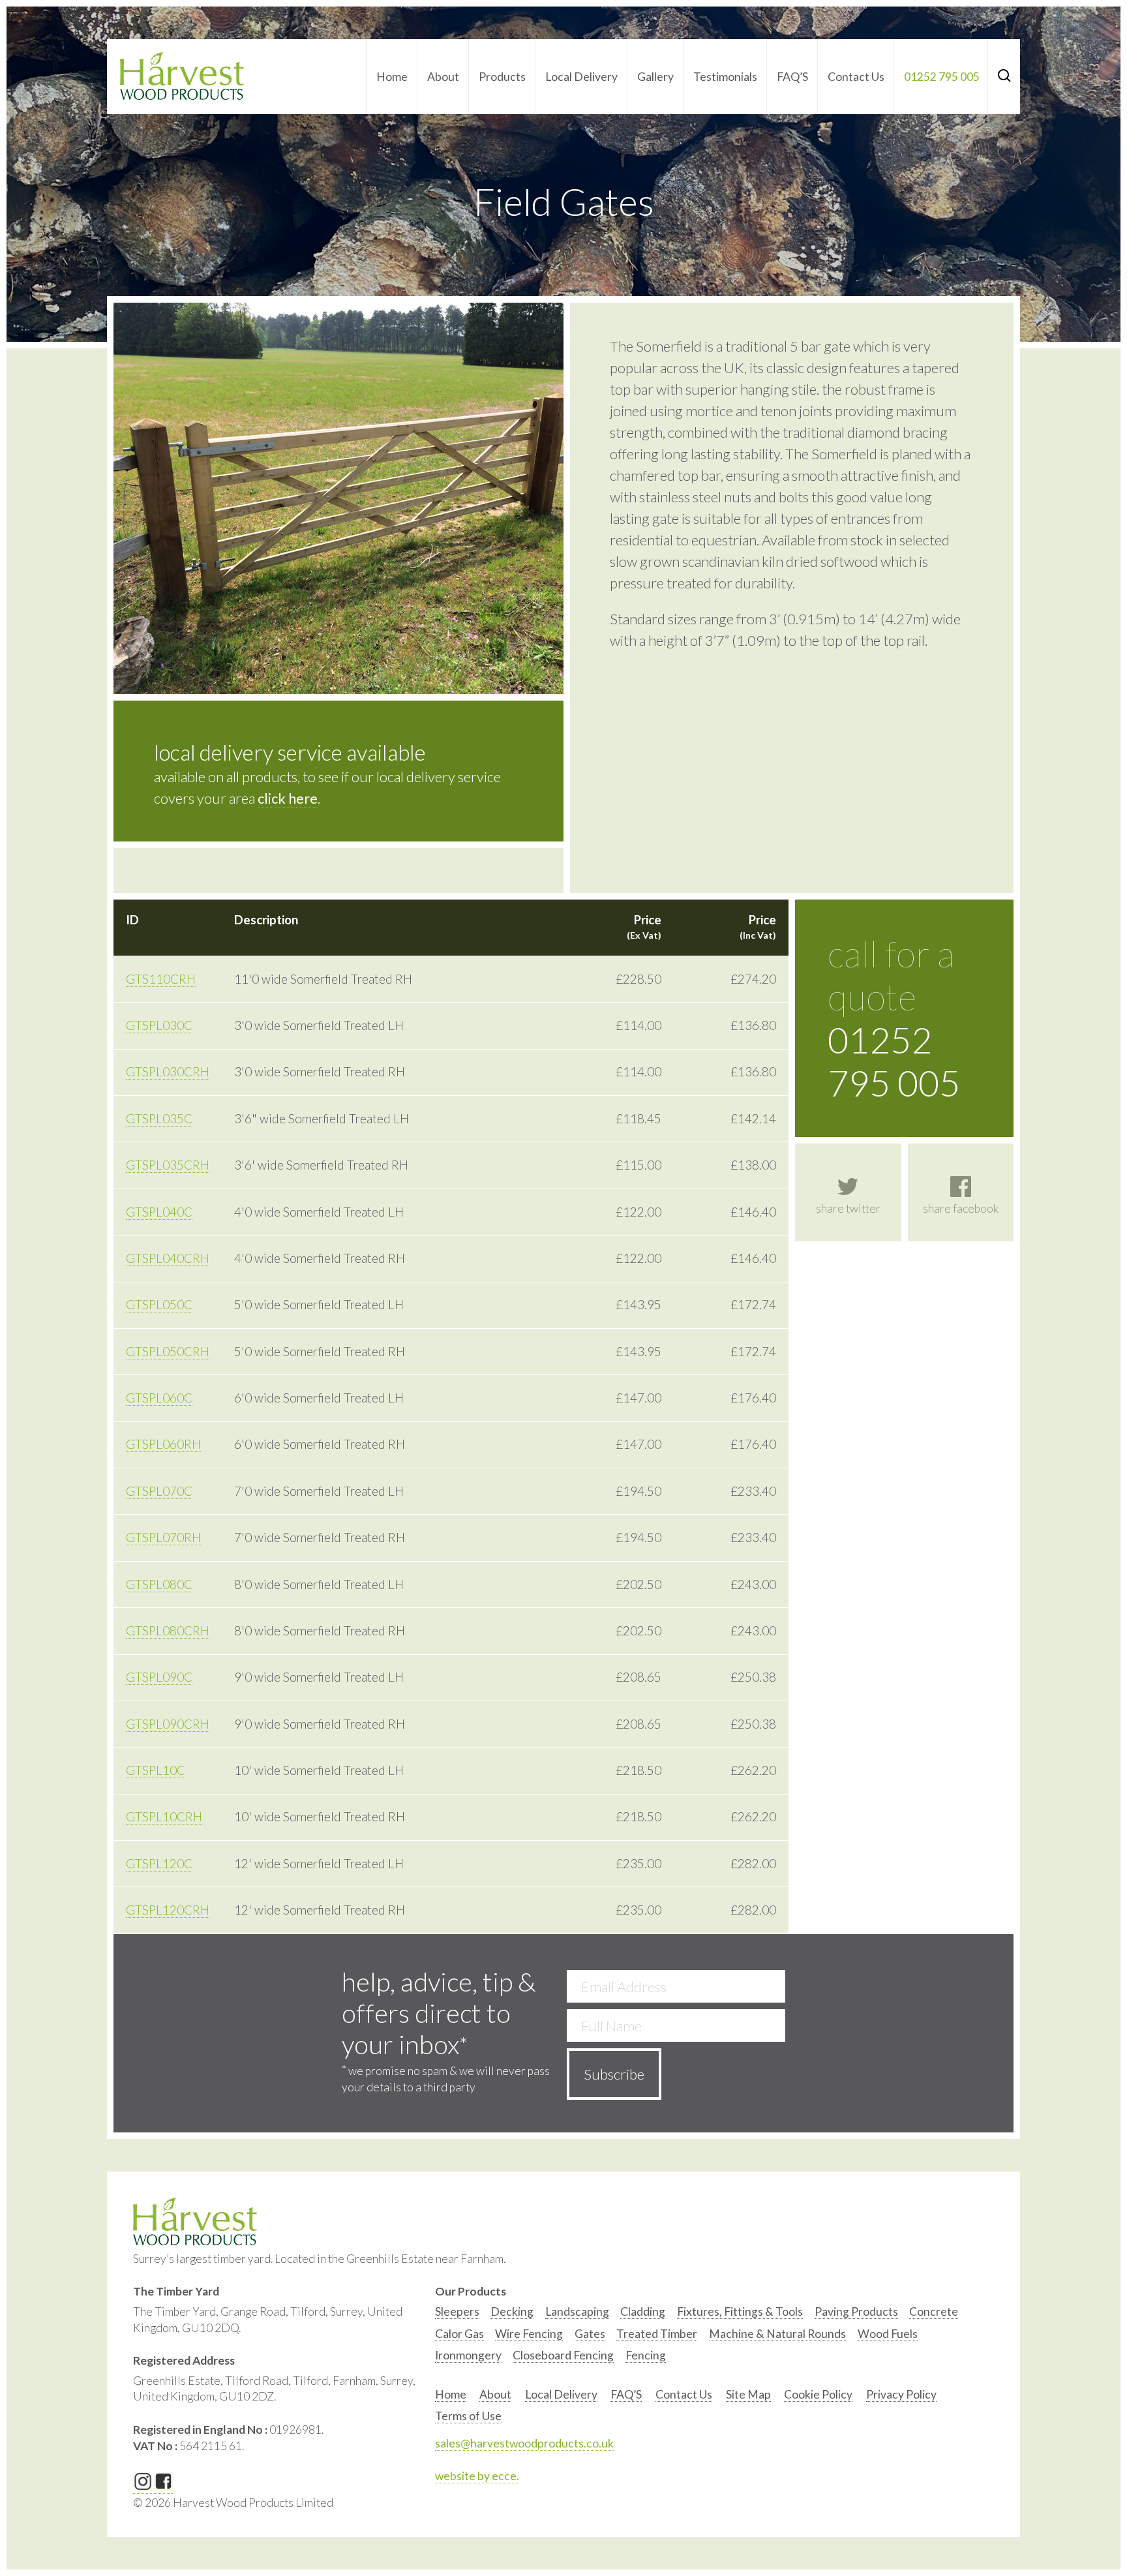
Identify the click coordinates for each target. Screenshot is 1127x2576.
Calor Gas (459, 2334)
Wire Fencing (529, 2334)
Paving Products (856, 2311)
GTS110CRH (161, 979)
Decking (512, 2311)
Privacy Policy (901, 2394)
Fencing (646, 2355)
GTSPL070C (159, 1491)
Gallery (655, 77)
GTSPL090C (159, 1677)
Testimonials (725, 77)
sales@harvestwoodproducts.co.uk (524, 2443)
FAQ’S (792, 77)
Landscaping (577, 2311)
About (443, 77)
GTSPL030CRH (168, 1072)
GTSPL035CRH (168, 1165)
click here (288, 798)
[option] (457, 2315)
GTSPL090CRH (168, 1724)
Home (392, 77)
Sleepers (457, 2311)
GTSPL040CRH (168, 1258)
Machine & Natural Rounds (777, 2334)
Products (502, 77)
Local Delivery (581, 77)
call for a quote (894, 1018)
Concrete (934, 2311)
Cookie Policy (818, 2394)
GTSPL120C (159, 1864)
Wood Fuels (888, 2334)
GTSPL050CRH (168, 1352)
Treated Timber (657, 2334)
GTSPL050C (159, 1305)
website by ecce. (477, 2476)
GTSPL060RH (163, 1444)
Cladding (643, 2311)
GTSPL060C (159, 1398)
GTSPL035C (159, 1119)
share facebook (961, 1208)
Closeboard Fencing (563, 2355)
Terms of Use (468, 2416)
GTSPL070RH (163, 1538)
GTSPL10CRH (164, 1817)
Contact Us (856, 77)
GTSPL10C (156, 1770)
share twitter (848, 1208)
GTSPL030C (159, 1025)
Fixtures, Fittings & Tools (740, 2311)
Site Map (748, 2394)
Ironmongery (468, 2355)
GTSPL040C (159, 1212)
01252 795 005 (942, 77)
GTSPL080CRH (168, 1631)
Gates (590, 2334)
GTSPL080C (159, 1584)
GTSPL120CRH (168, 1910)
